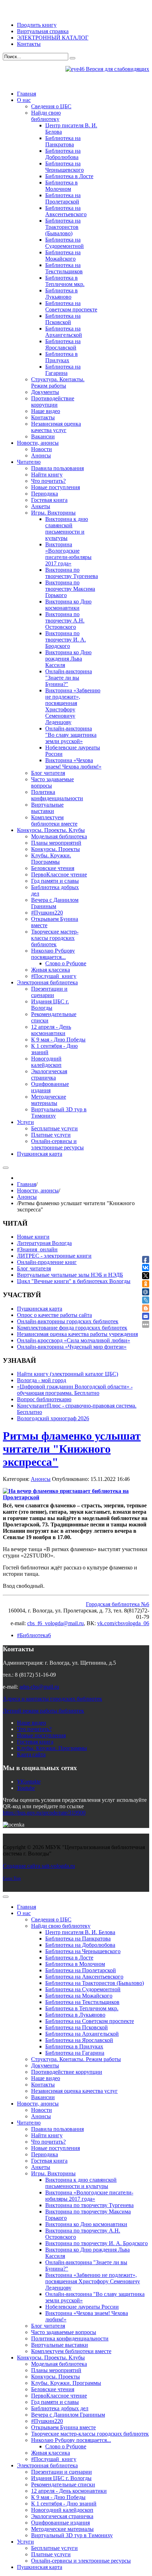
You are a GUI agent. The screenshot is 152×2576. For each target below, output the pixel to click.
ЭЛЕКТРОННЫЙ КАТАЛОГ (53, 38)
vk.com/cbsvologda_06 (123, 1623)
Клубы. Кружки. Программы (52, 1748)
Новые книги (33, 1237)
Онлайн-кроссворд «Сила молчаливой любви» (74, 1340)
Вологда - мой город (42, 1380)
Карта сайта (31, 1754)
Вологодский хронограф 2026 (53, 1418)
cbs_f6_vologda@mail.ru (55, 1623)
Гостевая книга (35, 1742)
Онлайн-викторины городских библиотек (68, 1321)
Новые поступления (41, 1735)
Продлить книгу (37, 25)
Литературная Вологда (44, 1243)
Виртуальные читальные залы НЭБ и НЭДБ (70, 1275)
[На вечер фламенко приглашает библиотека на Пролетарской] (73, 1494)
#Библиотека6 (34, 1635)
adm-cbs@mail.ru (39, 1687)
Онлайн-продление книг (47, 1262)
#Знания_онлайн (37, 1249)
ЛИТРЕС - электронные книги (54, 1256)
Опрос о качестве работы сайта (54, 1315)
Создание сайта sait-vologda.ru (39, 1866)
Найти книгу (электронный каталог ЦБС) (68, 1374)
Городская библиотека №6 (118, 1604)
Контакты (29, 44)
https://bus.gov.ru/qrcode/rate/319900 (44, 1813)
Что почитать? (34, 1729)
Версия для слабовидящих (117, 69)
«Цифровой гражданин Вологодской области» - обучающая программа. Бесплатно (75, 1390)
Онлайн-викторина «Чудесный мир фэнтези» (72, 1347)
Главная (27, 1184)
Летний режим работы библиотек (43, 1711)
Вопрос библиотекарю (44, 1399)
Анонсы (27, 1197)
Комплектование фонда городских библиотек (72, 1328)
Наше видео (31, 1723)
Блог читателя (34, 1268)
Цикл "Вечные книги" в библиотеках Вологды (74, 1281)
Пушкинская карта (40, 1309)
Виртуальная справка (43, 31)
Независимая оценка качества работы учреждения (77, 1334)
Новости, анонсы (38, 1190)
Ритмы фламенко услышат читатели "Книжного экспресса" (72, 1449)
